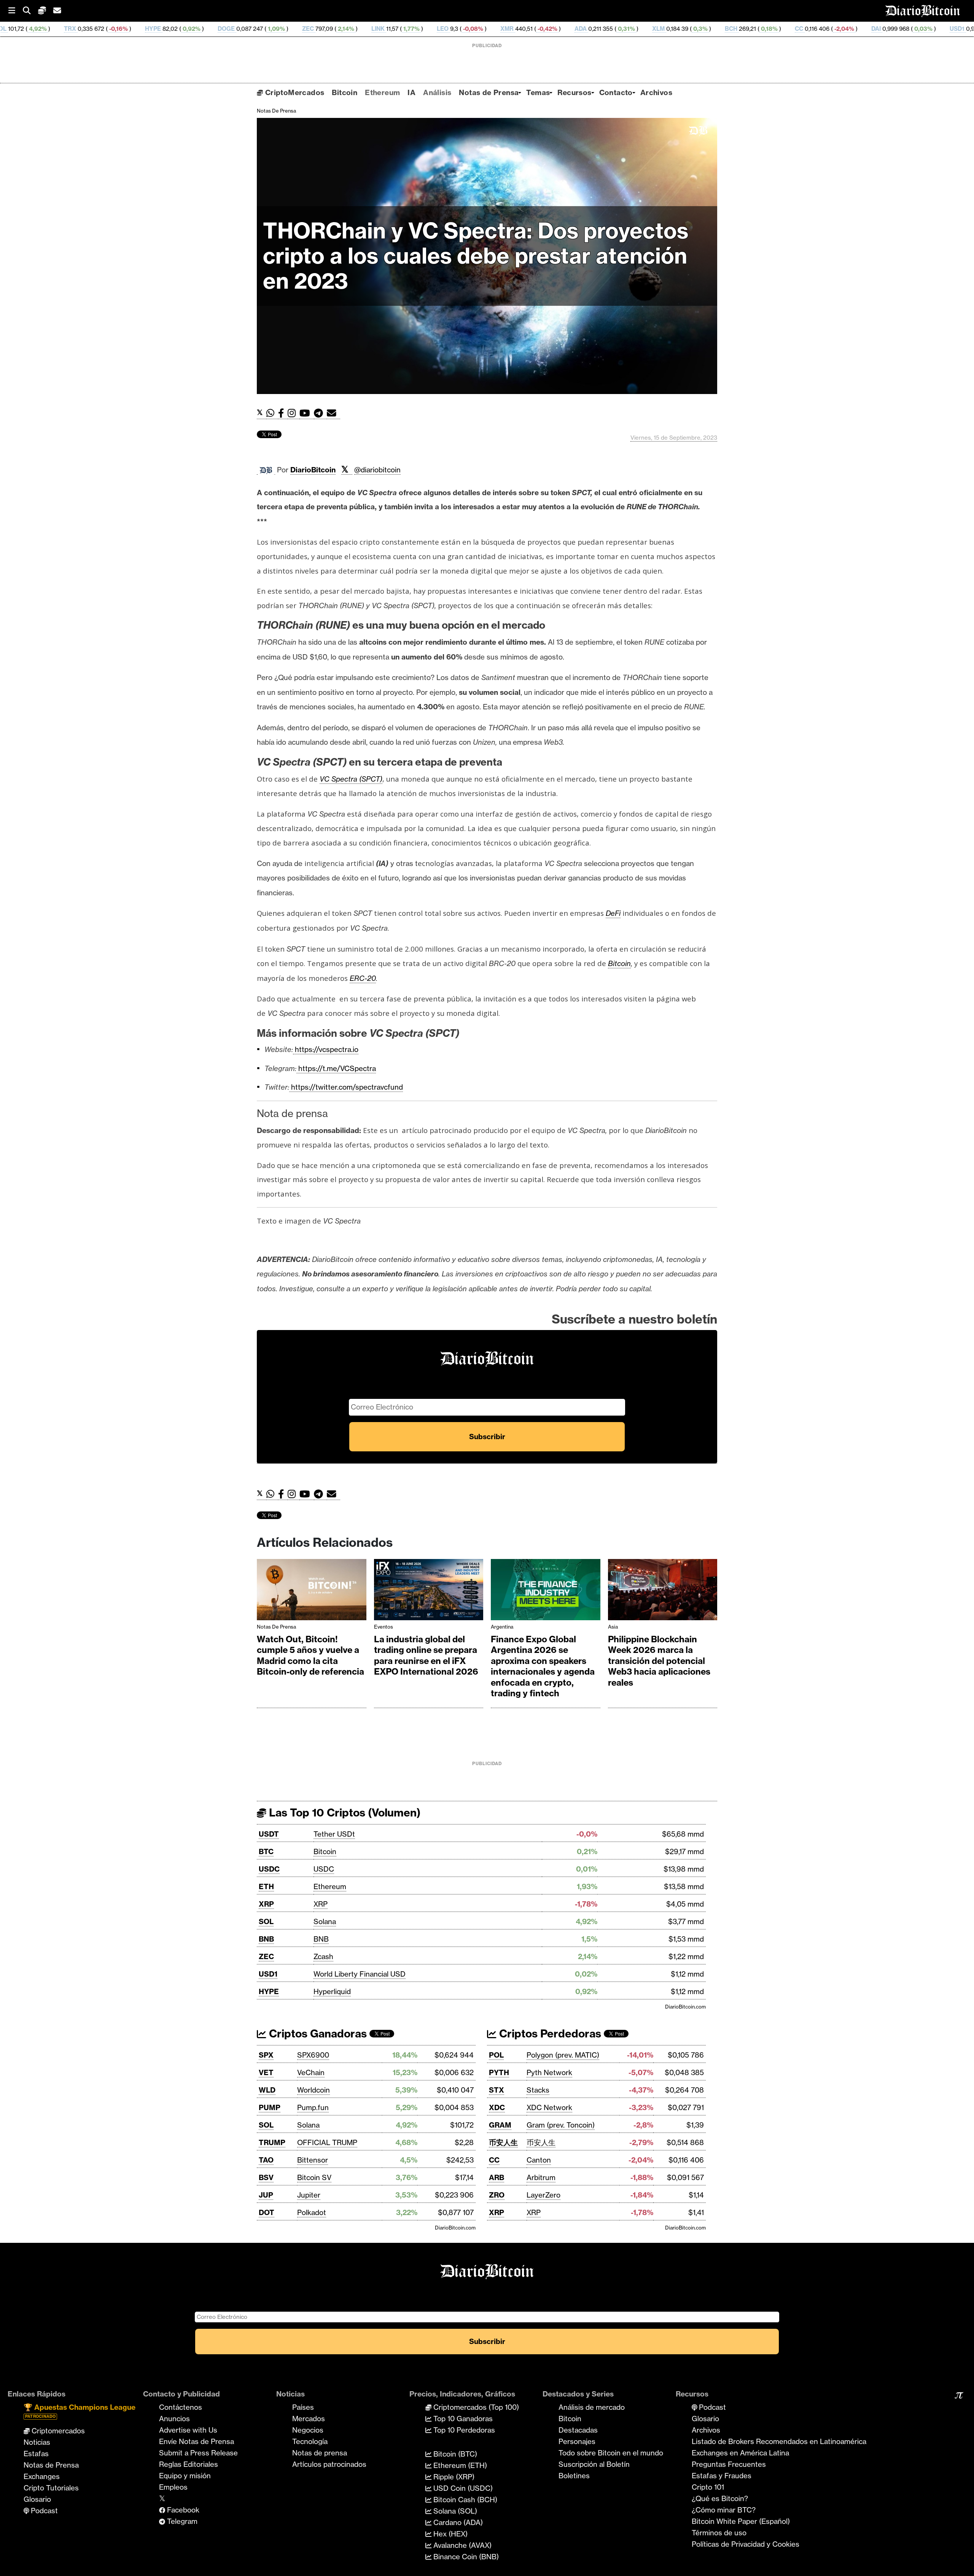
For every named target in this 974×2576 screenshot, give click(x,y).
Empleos (173, 2487)
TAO (266, 2160)
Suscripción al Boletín (594, 2464)
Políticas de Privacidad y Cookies (746, 2544)
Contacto (616, 92)
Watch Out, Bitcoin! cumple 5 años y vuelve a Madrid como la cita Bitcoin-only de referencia (310, 1656)
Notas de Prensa (489, 92)
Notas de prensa (320, 2453)
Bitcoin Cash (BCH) (464, 2500)
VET (266, 2072)
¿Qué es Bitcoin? (720, 2498)
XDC (497, 2107)
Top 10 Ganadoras (462, 2419)
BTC (266, 1851)
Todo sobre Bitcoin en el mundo (611, 2453)
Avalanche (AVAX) (462, 2545)
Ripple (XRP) (453, 2477)
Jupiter (309, 2195)
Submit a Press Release (198, 2453)
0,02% (871, 29)
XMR (372, 29)
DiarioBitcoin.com (685, 2007)
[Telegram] (320, 413)
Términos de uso (719, 2533)
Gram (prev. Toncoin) (561, 2125)
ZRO (497, 2195)
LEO (308, 29)
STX (497, 2090)
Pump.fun (313, 2107)
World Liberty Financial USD (360, 1974)
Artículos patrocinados (329, 2464)
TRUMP (272, 2142)
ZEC (173, 29)
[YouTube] (307, 413)
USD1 (822, 29)
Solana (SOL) (454, 2511)
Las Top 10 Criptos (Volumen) (343, 1812)
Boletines (574, 2476)
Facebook (182, 2510)
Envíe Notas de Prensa (197, 2441)
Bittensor (313, 2160)
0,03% (788, 29)
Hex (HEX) (450, 2534)
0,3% (565, 29)
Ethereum (382, 92)
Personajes (577, 2441)
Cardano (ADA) (457, 2522)
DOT (267, 2212)
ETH (266, 1886)
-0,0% (953, 29)
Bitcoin (345, 92)
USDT (269, 1834)
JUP (266, 2195)
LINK (243, 29)
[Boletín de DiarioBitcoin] (333, 413)
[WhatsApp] (272, 413)
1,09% (141, 29)
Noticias (37, 2442)
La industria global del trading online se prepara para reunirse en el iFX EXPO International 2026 (426, 1656)
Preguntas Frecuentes (729, 2464)
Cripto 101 (708, 2487)
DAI (741, 29)
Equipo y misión (185, 2476)
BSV (266, 2177)
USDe (905, 29)
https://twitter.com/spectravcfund (346, 1087)
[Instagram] (294, 413)
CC (664, 29)
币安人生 (503, 2142)
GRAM (500, 2125)
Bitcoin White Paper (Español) (741, 2521)
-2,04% (709, 29)
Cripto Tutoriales (51, 2488)
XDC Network (549, 2107)
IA (411, 92)
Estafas (36, 2454)
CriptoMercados (294, 92)
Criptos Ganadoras (317, 2033)
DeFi (613, 913)
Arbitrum (541, 2177)
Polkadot (312, 2212)
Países (303, 2407)
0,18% (634, 29)
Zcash (323, 1956)
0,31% (491, 29)
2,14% (211, 29)
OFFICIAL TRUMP (327, 2142)
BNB (266, 1939)
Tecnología (310, 2441)
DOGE (92, 29)
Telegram (181, 2521)
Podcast (43, 2511)
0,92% (56, 29)
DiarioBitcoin (313, 470)
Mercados (309, 2419)
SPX (266, 2055)
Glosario (37, 2499)
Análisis (437, 92)
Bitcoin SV (314, 2177)
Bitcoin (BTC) (454, 2454)
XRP (266, 1904)
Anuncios (174, 2419)
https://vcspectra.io (326, 1049)
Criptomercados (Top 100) (475, 2407)
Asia (613, 1627)
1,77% (276, 29)
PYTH (499, 2072)
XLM (524, 29)
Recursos (574, 92)
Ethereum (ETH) (459, 2465)
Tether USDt (334, 1834)
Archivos (656, 92)
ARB (497, 2177)
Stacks (538, 2090)
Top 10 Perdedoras (463, 2430)
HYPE (18, 29)
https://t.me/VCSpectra (336, 1068)
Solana (325, 1921)
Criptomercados (57, 2431)
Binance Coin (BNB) (465, 2557)
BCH (596, 29)
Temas (538, 92)
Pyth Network (549, 2072)
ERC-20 (363, 978)
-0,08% (338, 29)
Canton (539, 2160)
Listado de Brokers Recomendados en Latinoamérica (779, 2441)
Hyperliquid (332, 1991)
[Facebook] (283, 413)
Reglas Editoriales (189, 2464)
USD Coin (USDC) (462, 2488)
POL (496, 2055)
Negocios (308, 2430)
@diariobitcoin (377, 470)
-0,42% (412, 29)
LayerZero (543, 2195)
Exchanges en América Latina (740, 2453)
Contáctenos (181, 2407)
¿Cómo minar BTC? (724, 2510)
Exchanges (42, 2476)
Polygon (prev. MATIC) (563, 2055)
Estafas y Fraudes (722, 2476)
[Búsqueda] (30, 11)
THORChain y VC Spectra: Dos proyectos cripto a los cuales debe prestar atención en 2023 (476, 256)
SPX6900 (313, 2055)
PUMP (270, 2107)
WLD (267, 2090)
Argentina (502, 1627)
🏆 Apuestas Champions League (80, 2411)
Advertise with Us (188, 2430)
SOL (266, 1921)
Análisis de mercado (592, 2407)
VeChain (311, 2072)
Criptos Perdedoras (549, 2033)
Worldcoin (314, 2090)
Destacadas (578, 2430)
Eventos (384, 1627)
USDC (269, 1869)
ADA (446, 29)
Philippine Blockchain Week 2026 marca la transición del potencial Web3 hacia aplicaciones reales (659, 1661)
